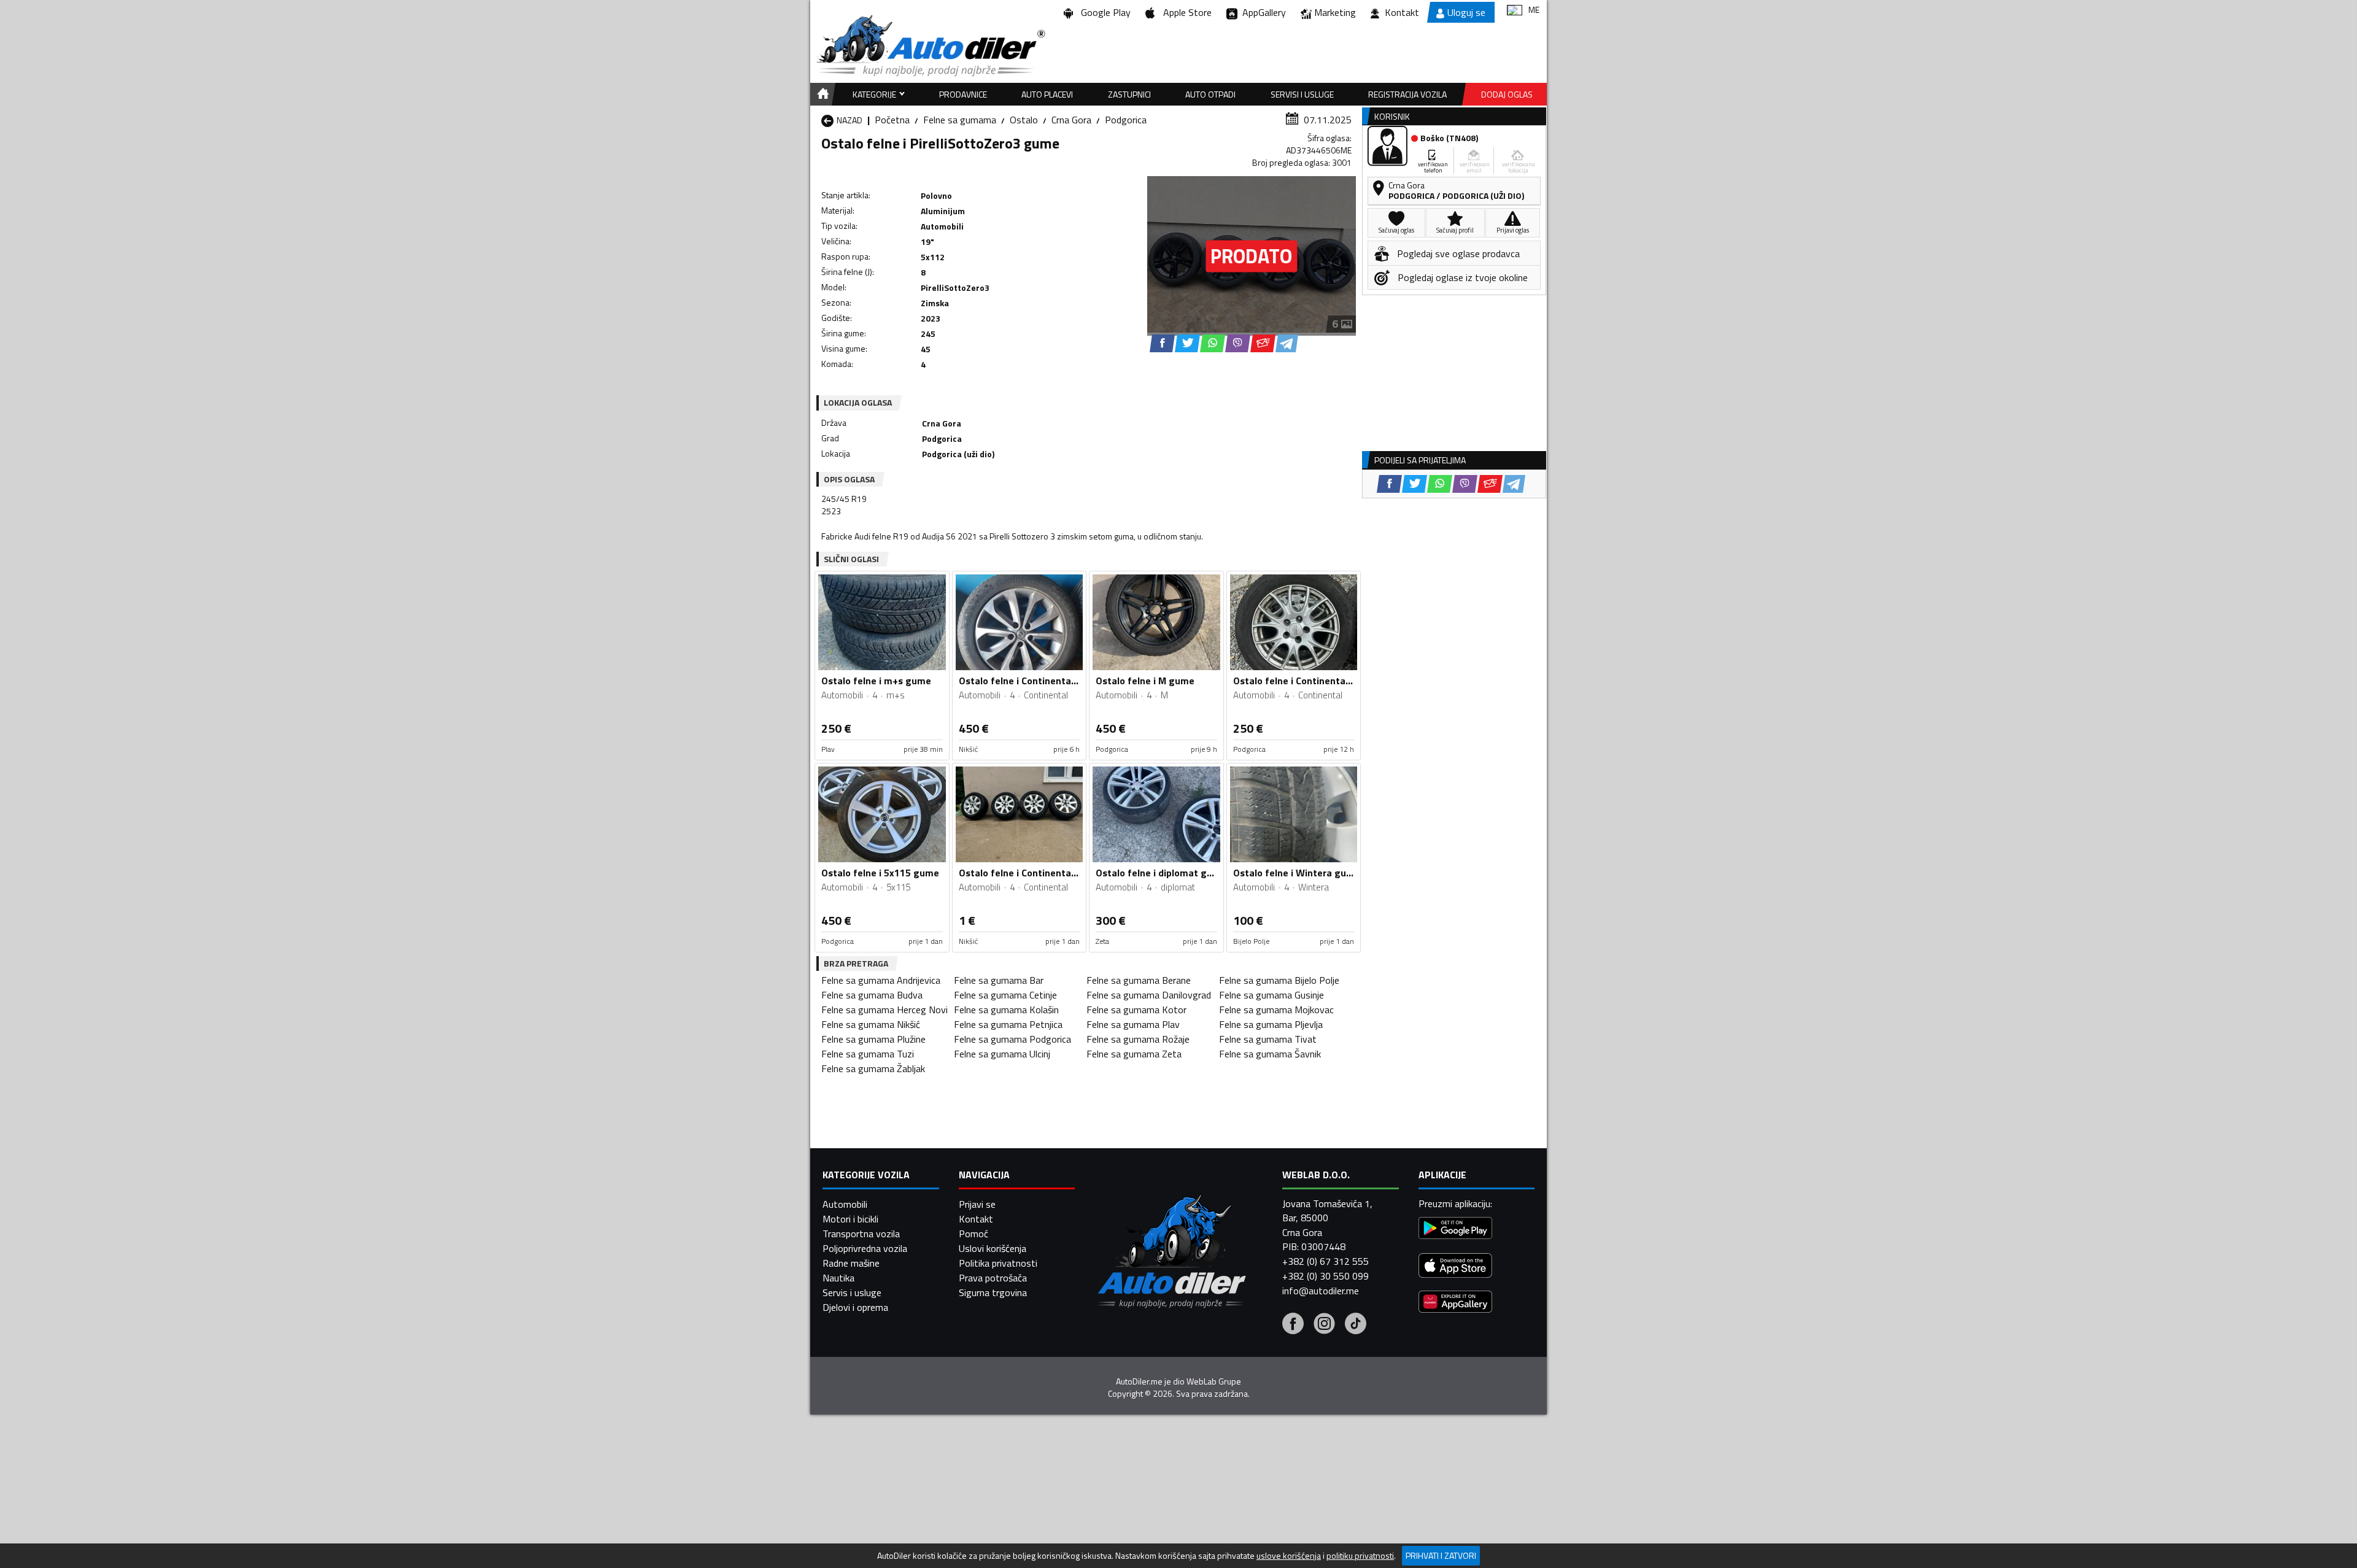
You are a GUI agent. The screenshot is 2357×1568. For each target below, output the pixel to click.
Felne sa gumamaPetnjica (1008, 1024)
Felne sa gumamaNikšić (871, 1024)
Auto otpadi (1210, 94)
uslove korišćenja (1289, 1556)
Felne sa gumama (960, 120)
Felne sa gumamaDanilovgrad (1149, 995)
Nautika (838, 1278)
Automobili (845, 1204)
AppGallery (1262, 12)
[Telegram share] (1287, 343)
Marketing (1335, 12)
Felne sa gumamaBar (999, 980)
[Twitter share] (1187, 343)
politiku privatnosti (1360, 1556)
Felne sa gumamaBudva (872, 995)
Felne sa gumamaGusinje (1271, 995)
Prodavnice (963, 94)
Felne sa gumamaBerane (1139, 980)
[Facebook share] (1162, 343)
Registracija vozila (1407, 94)
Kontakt (1402, 12)
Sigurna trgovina (993, 1292)
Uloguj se (1466, 12)
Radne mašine (851, 1263)
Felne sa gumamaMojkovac (1276, 1010)
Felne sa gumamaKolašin (1006, 1010)
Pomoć (973, 1234)
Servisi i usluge (1302, 94)
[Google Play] (1455, 1230)
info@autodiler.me (1321, 1291)
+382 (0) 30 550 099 (1326, 1276)
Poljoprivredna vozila (865, 1248)
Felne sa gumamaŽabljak (873, 1068)
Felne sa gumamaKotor (1136, 1010)
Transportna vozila (861, 1234)
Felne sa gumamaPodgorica (1012, 1039)
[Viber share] (1238, 343)
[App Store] (1455, 1267)
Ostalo (1024, 120)
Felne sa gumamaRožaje (1138, 1039)
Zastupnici (1129, 94)
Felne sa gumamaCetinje (1005, 995)
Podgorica (1126, 120)
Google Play (1103, 12)
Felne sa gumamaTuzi (868, 1054)
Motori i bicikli (850, 1219)
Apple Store (1185, 12)
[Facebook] (1293, 1325)
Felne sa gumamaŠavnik (1270, 1054)
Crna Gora (1071, 120)
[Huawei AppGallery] (1455, 1303)
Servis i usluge (852, 1292)
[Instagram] (1324, 1325)
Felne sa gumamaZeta (1134, 1054)
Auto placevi (1047, 94)
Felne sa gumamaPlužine (873, 1039)
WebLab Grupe (1214, 1381)
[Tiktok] (1356, 1325)
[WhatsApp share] (1213, 343)
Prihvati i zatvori (1441, 1555)
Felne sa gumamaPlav (1133, 1024)
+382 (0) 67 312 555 (1326, 1261)
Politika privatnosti (998, 1263)
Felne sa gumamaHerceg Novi (884, 1010)
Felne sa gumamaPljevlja (1271, 1024)
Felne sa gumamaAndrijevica (881, 980)
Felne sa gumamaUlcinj (1002, 1054)
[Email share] (1263, 343)
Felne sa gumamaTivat (1268, 1039)
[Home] (821, 94)
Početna (892, 120)
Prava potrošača (993, 1278)
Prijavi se (977, 1204)
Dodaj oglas (1507, 94)
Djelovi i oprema (855, 1307)
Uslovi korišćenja (993, 1248)
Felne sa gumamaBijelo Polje (1279, 980)
